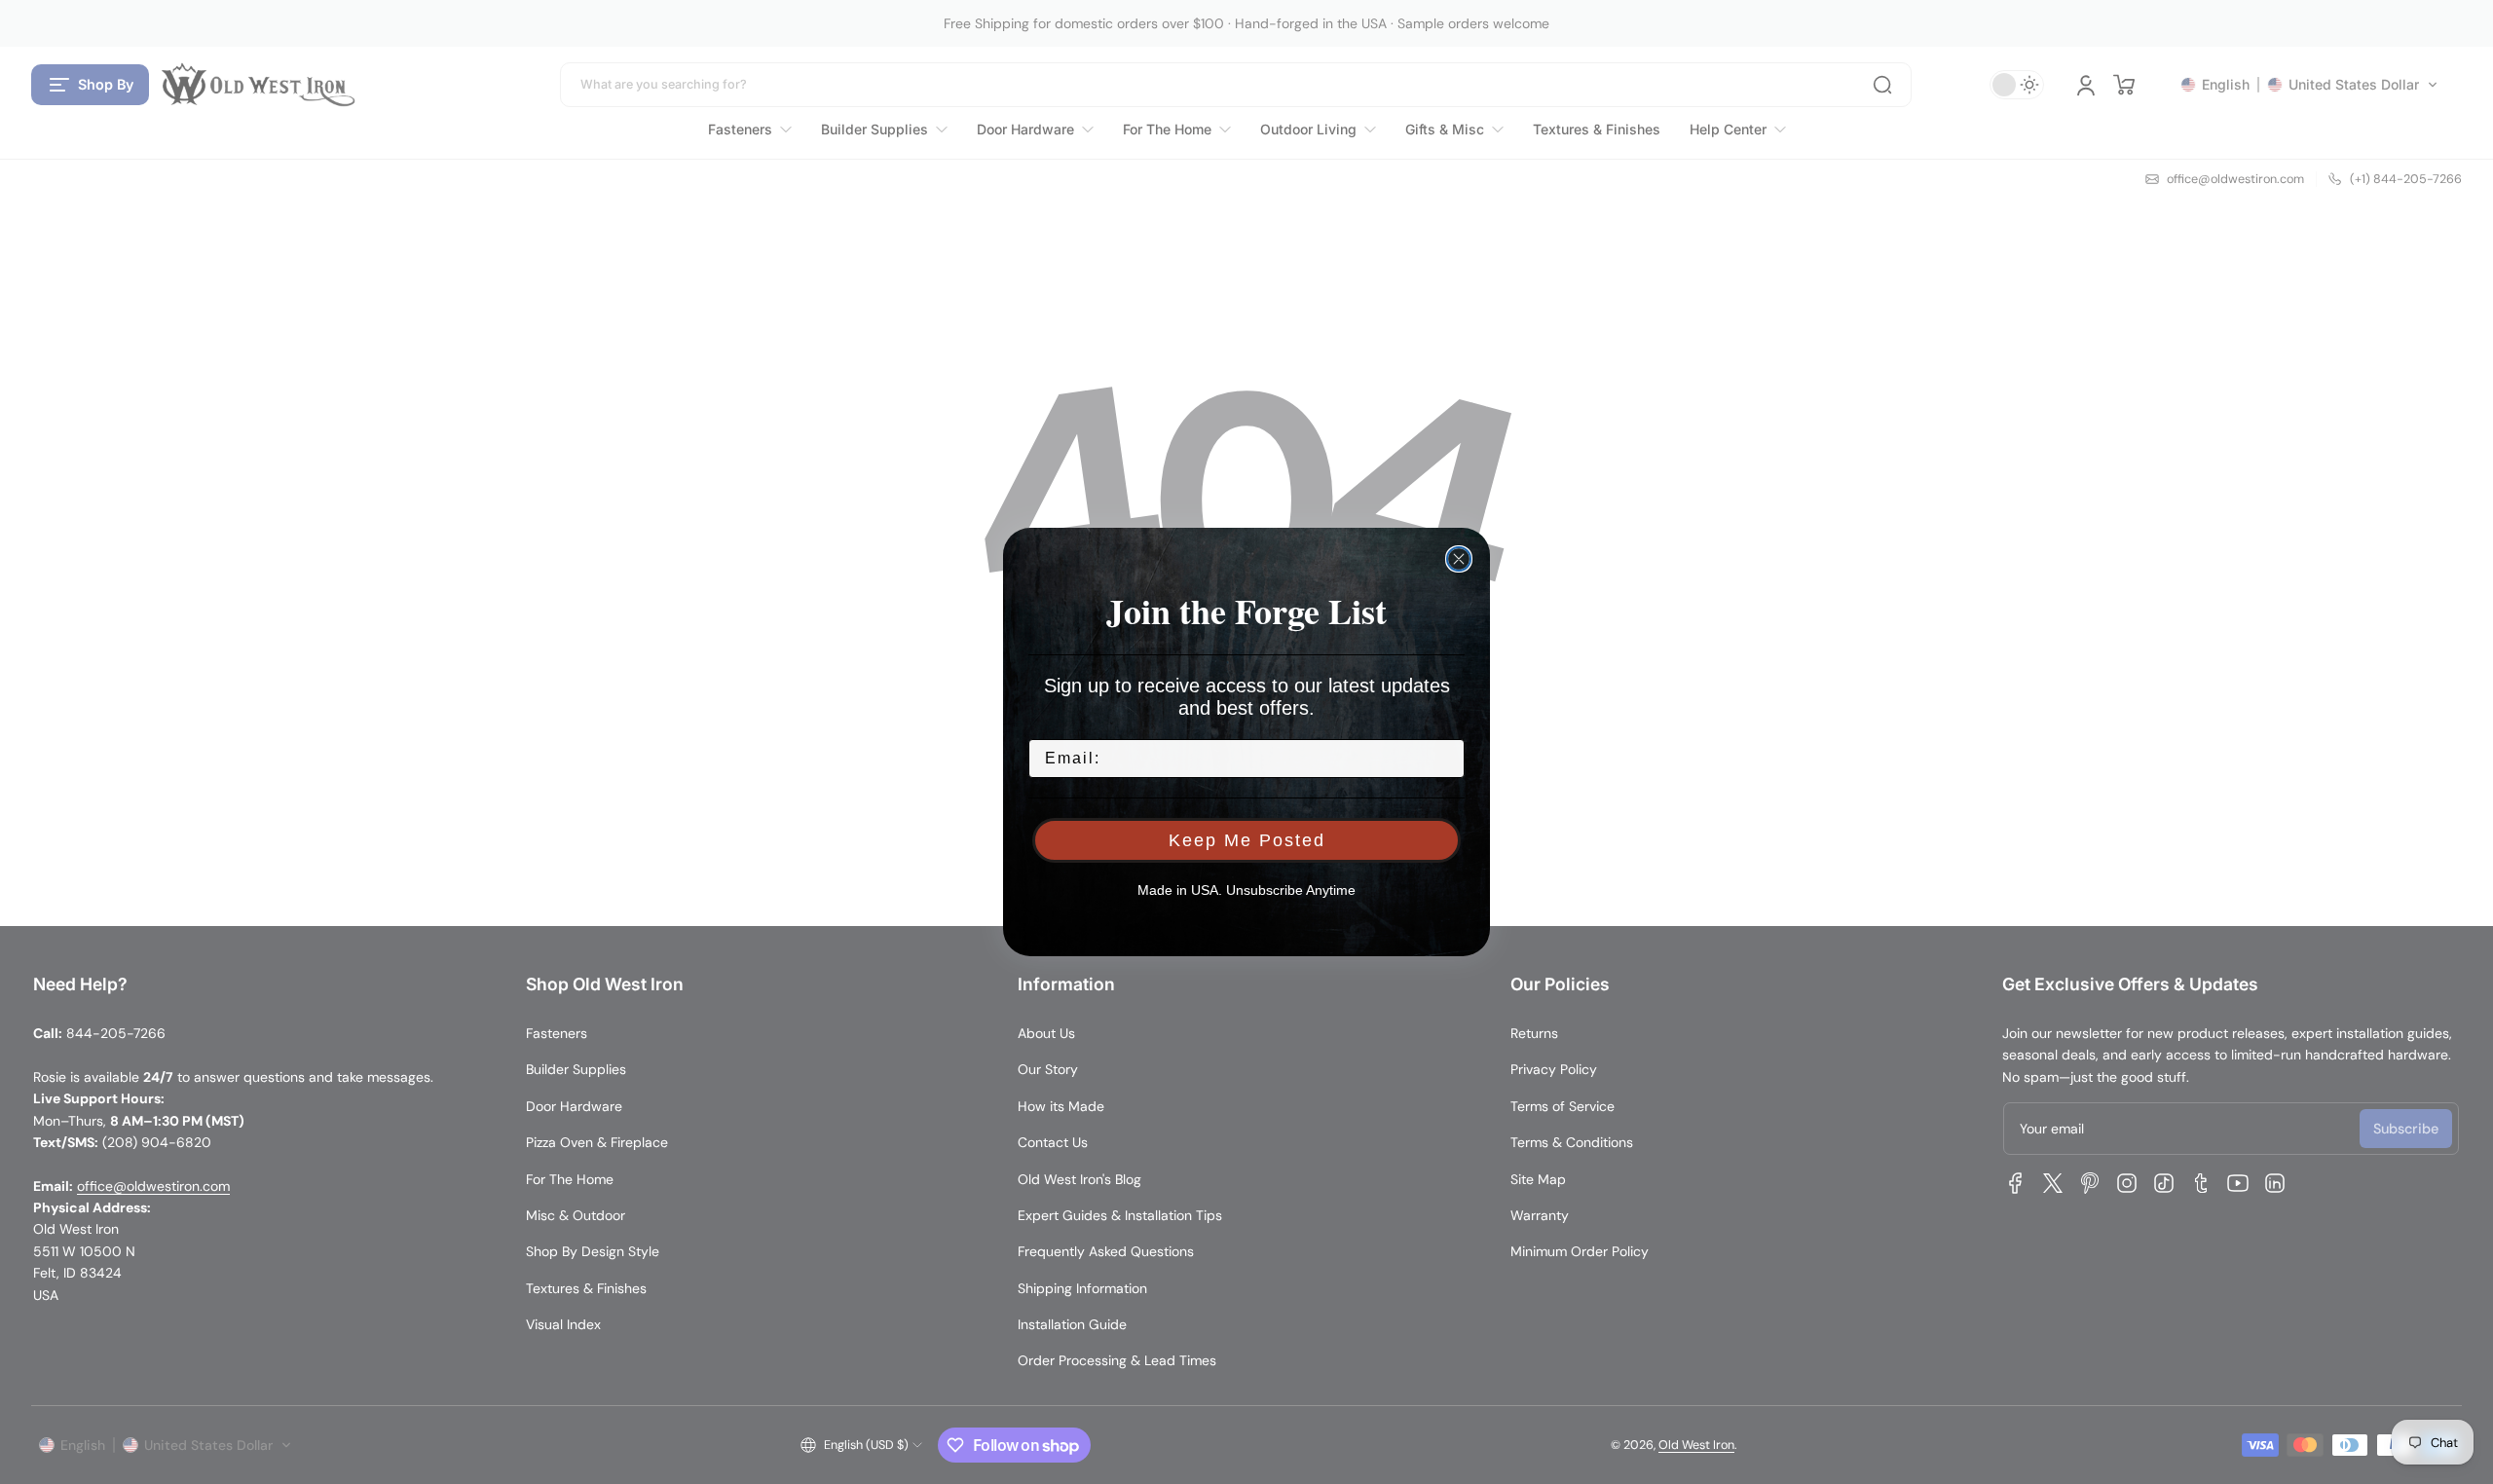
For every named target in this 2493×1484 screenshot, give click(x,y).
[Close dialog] (1459, 559)
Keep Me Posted (1247, 840)
